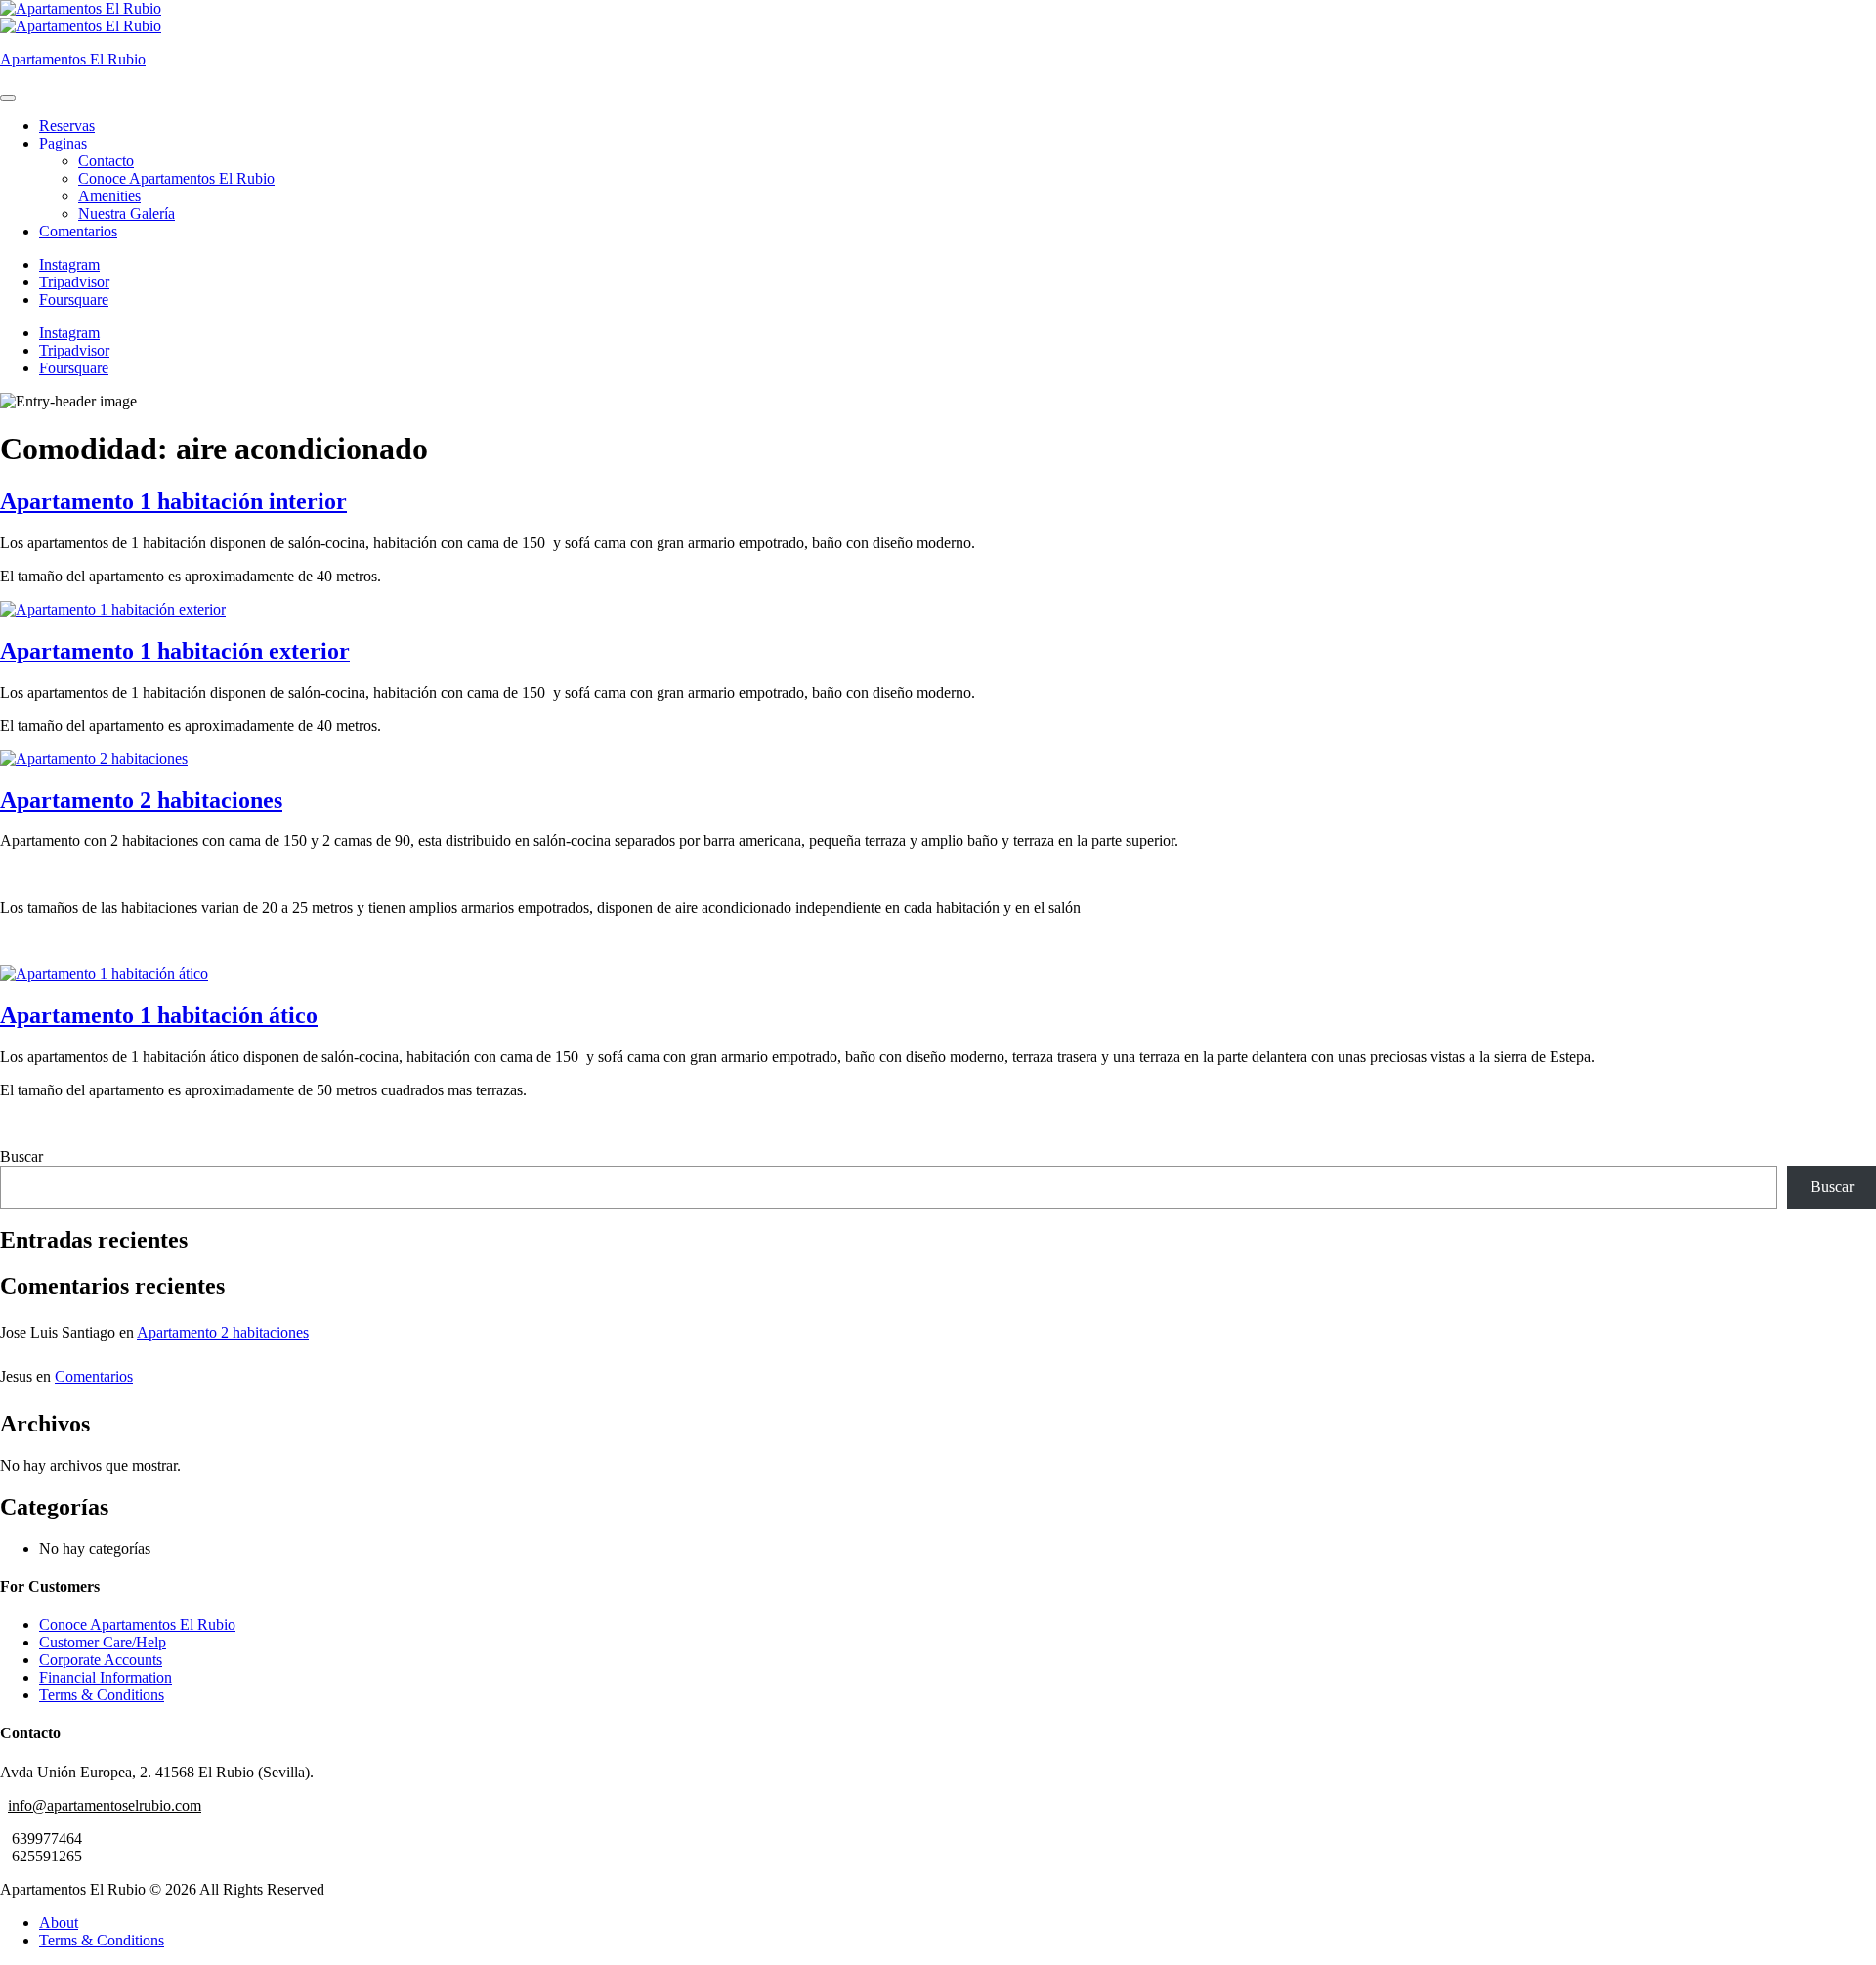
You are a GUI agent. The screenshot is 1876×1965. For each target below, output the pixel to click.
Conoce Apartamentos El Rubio (176, 178)
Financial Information (106, 1677)
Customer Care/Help (103, 1642)
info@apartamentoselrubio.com (105, 1805)
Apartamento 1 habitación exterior (175, 651)
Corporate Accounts (101, 1660)
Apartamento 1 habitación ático (159, 1015)
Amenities (109, 196)
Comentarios (78, 231)
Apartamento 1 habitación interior (173, 501)
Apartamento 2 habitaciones (141, 800)
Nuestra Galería (127, 214)
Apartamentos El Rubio (73, 59)
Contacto (106, 161)
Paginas (63, 143)
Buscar (21, 1156)
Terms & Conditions (102, 1695)
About (59, 1922)
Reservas (67, 126)
